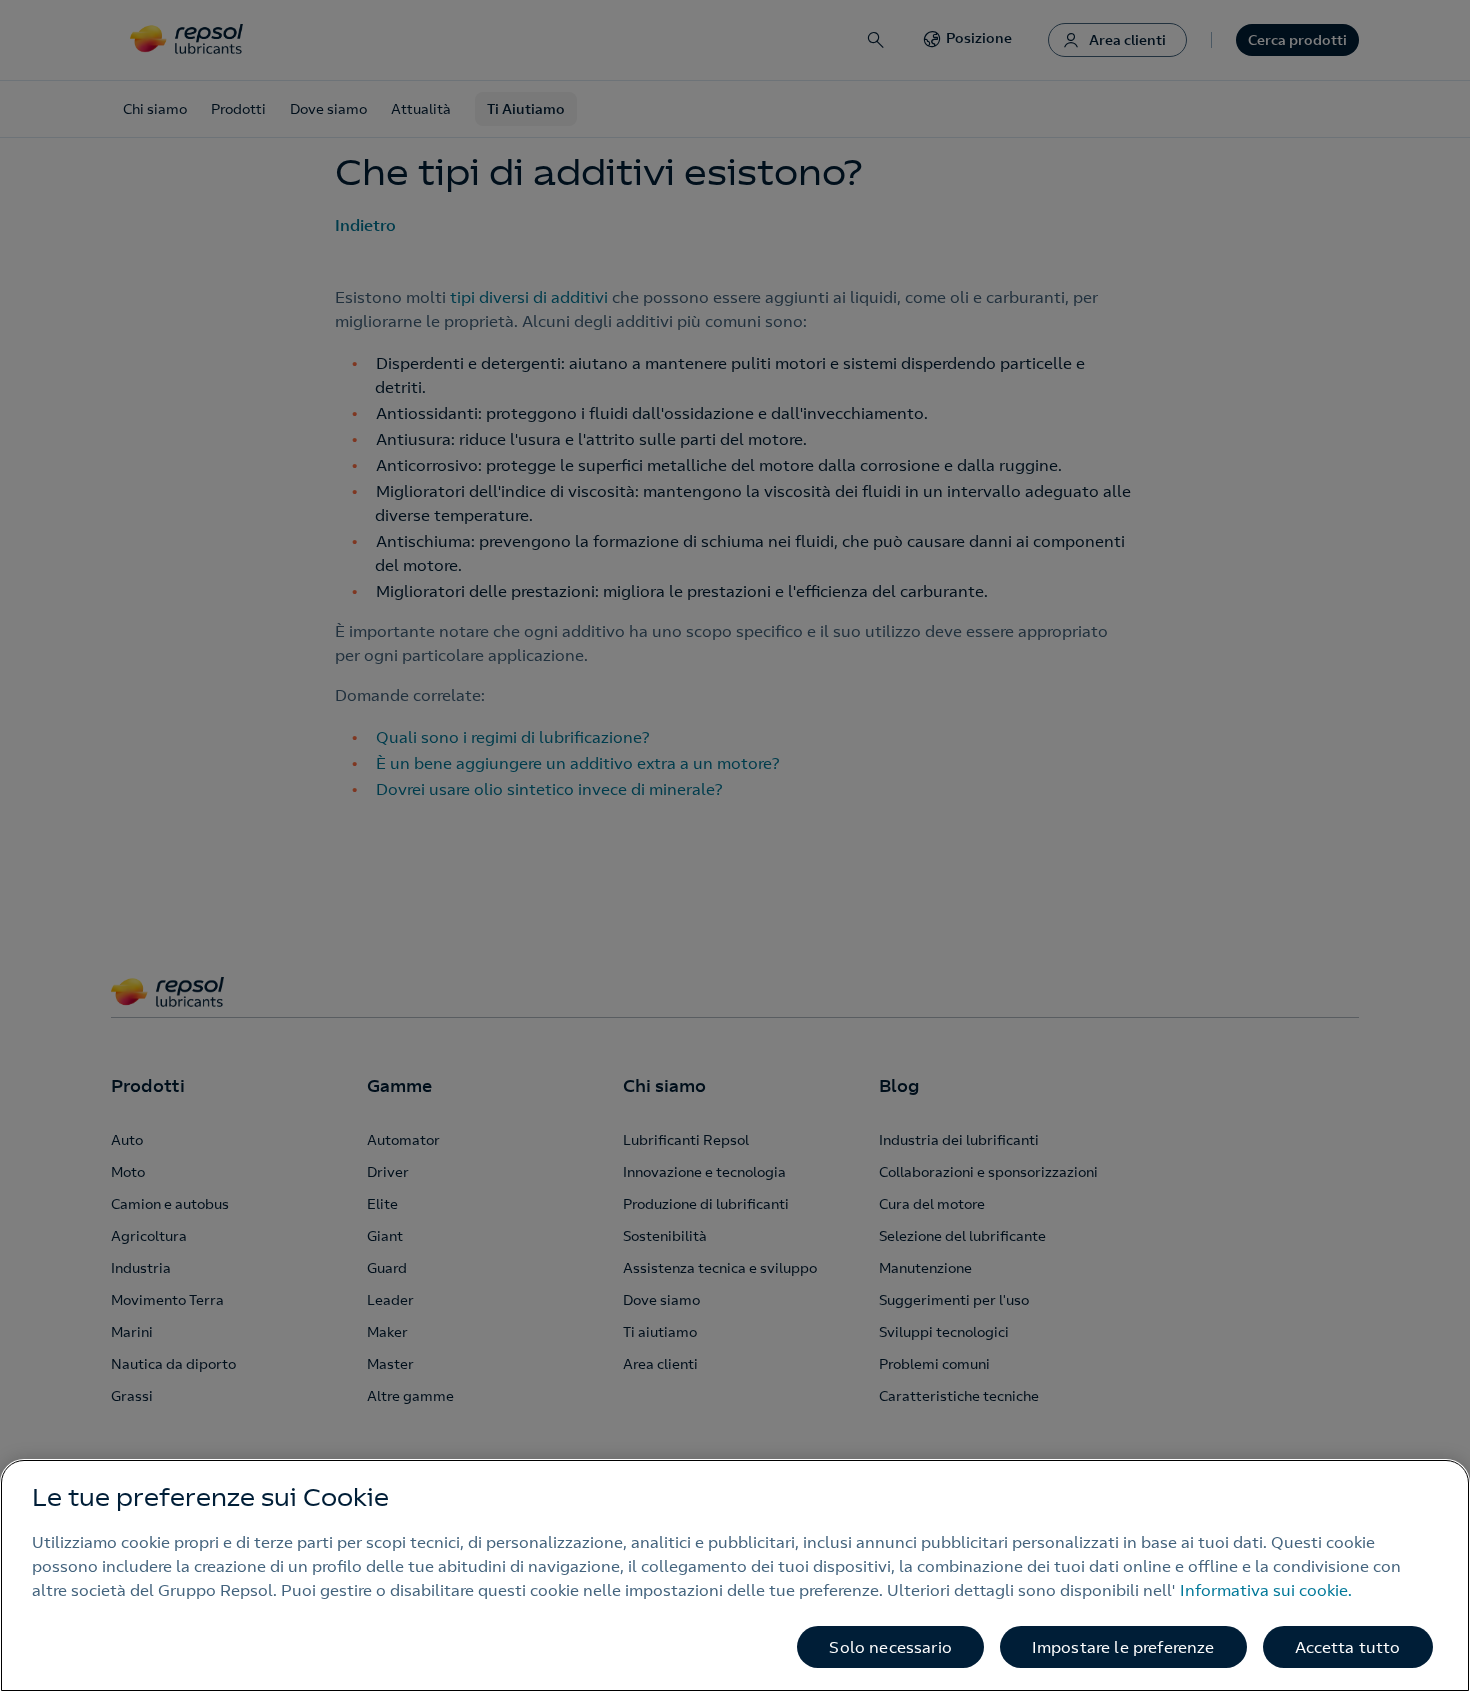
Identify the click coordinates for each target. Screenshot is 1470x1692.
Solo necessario (890, 1647)
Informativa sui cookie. (1266, 1590)
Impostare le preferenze (1123, 1647)
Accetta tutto (1348, 1647)
